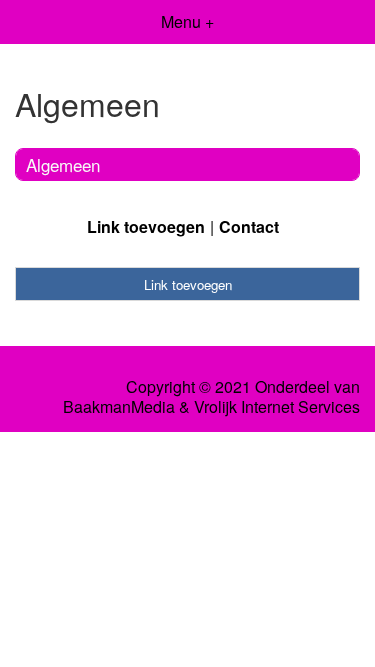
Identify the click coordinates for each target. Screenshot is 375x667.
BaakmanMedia (119, 407)
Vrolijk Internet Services (277, 407)
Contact (249, 226)
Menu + (187, 21)
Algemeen (63, 164)
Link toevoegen (146, 226)
